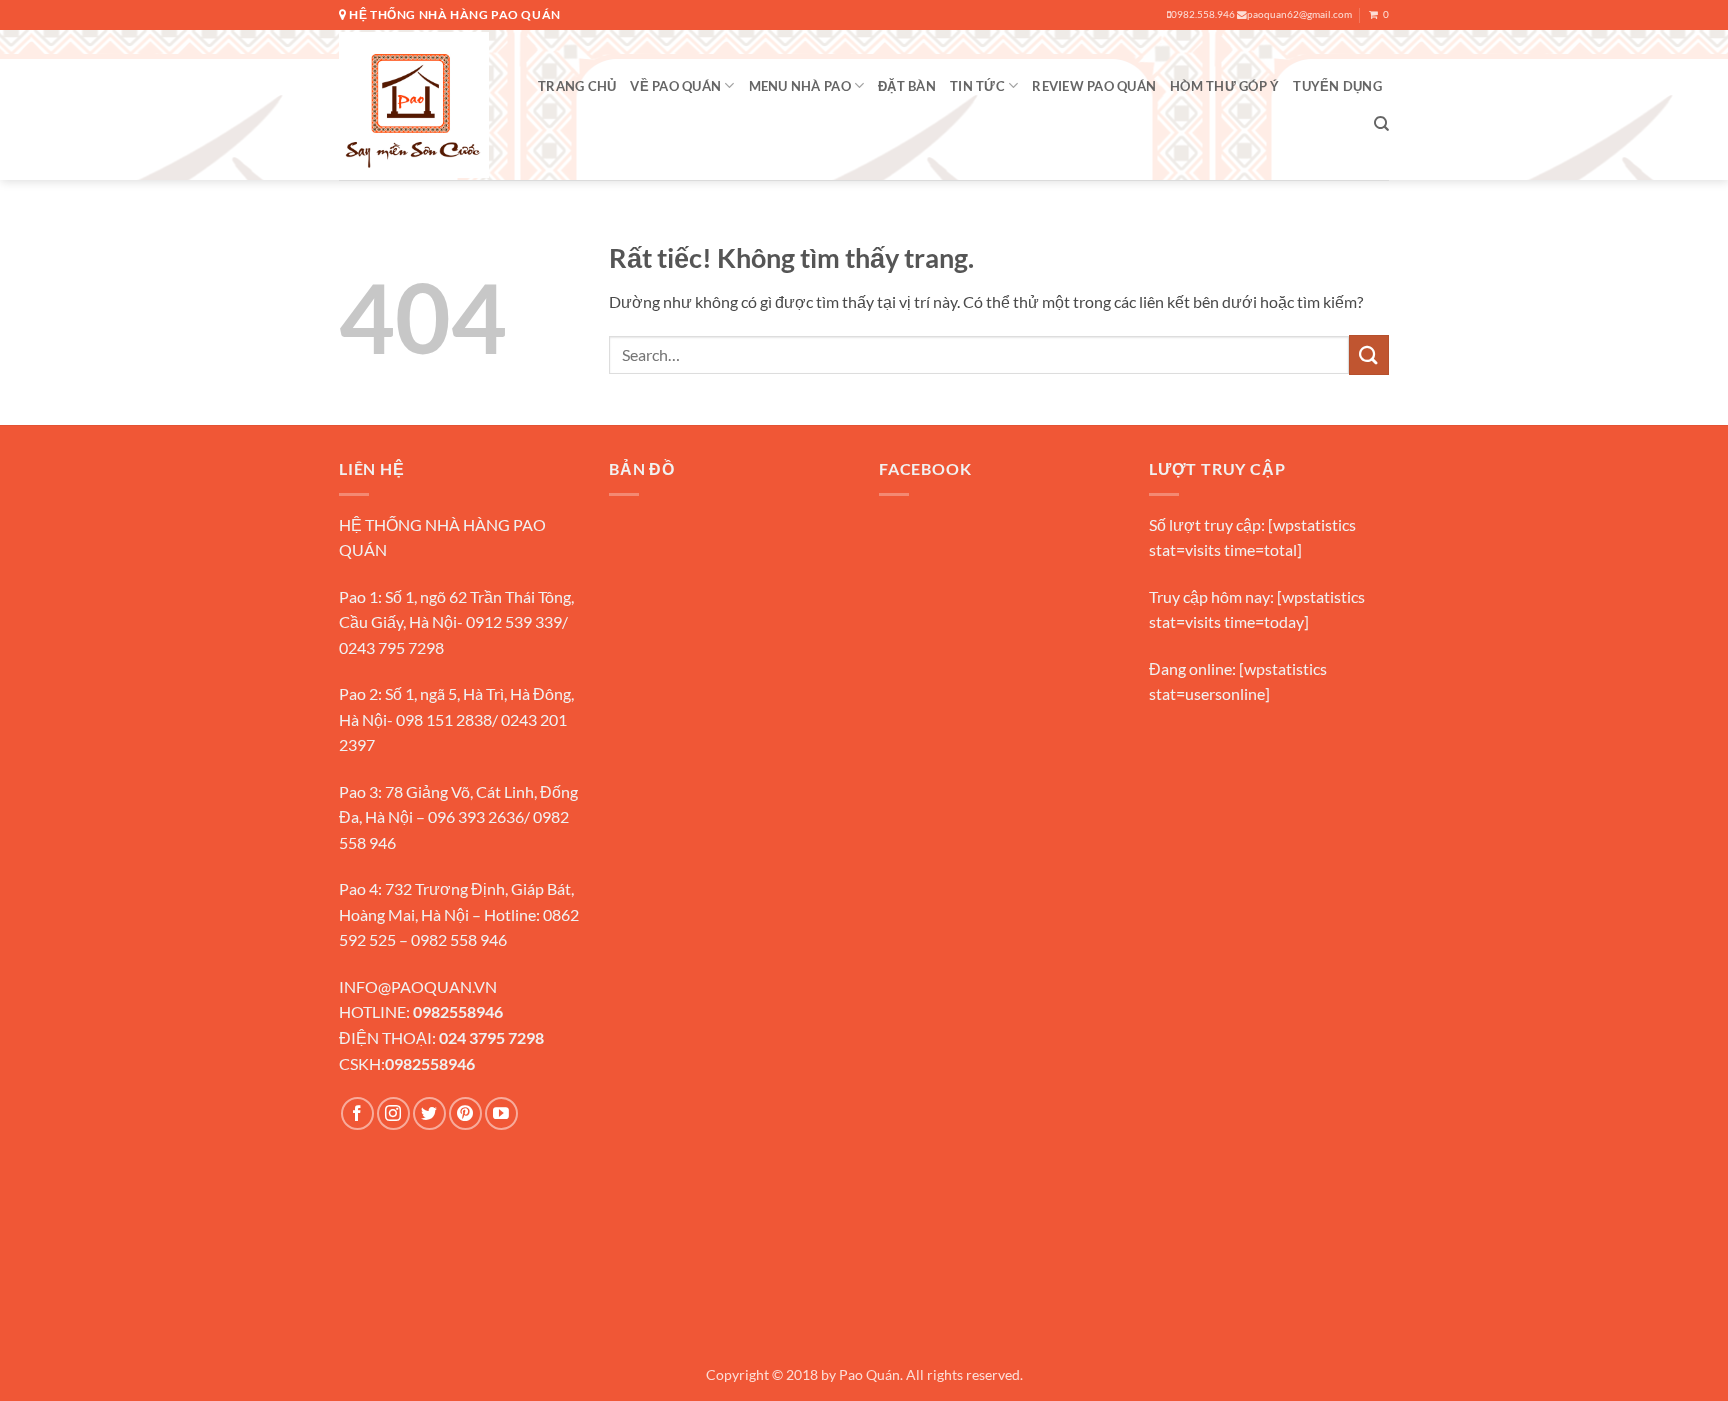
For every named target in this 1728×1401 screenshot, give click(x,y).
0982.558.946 (1203, 14)
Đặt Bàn (907, 86)
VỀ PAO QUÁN (675, 86)
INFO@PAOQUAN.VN (418, 986)
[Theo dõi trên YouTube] (501, 1113)
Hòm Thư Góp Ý (1224, 86)
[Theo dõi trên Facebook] (357, 1113)
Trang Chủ (577, 86)
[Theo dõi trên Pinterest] (465, 1113)
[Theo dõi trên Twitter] (429, 1113)
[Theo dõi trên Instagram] (393, 1113)
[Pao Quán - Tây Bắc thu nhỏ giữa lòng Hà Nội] (414, 104)
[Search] (1381, 124)
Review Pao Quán (1094, 86)
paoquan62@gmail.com (1299, 14)
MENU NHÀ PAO (800, 86)
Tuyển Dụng (1337, 86)
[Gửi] (1369, 354)
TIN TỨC (977, 86)
